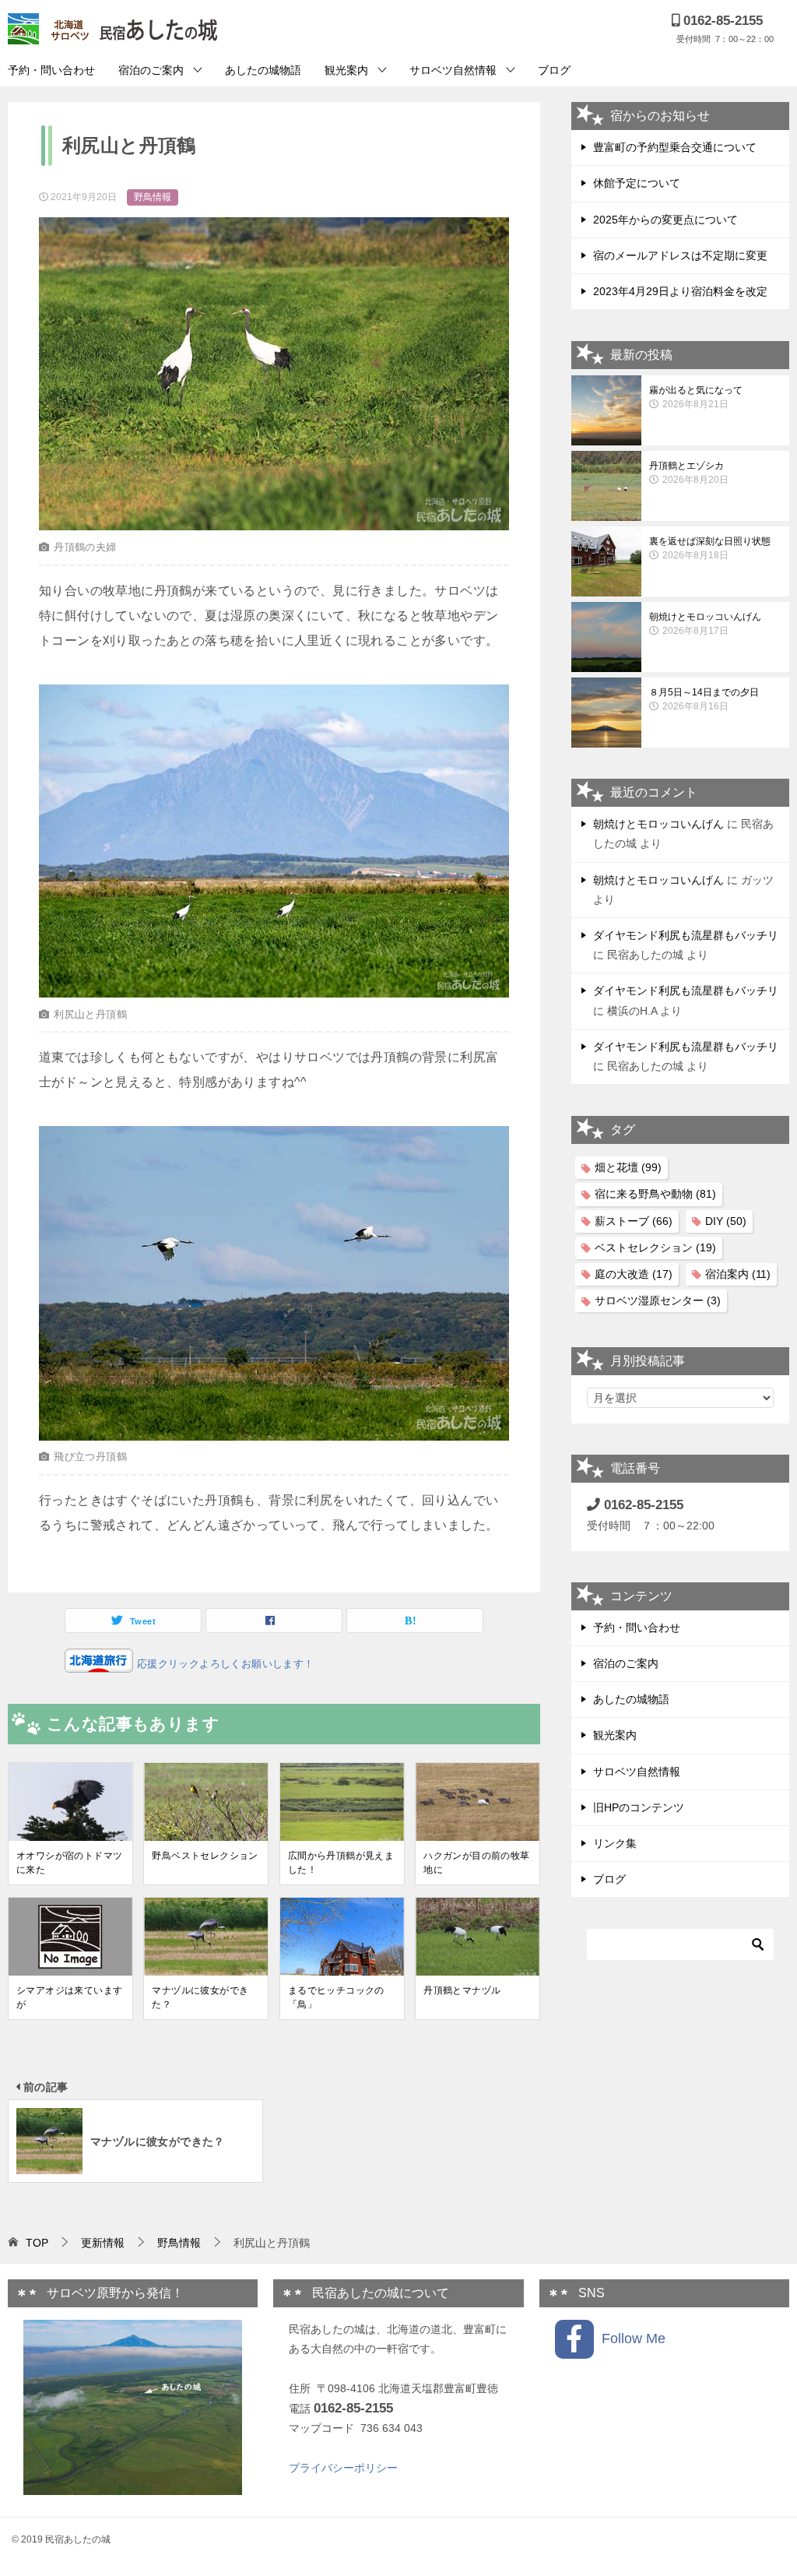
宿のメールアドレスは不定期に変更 (680, 255)
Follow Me (630, 2338)
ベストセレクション (655, 1248)
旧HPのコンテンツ (639, 1807)
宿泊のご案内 (151, 70)
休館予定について (637, 183)
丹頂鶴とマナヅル (462, 1990)
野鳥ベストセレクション (205, 1856)
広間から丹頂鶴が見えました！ (341, 1863)
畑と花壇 (628, 1167)
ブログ (554, 70)
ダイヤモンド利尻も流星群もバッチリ (686, 935)
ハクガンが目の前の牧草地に (476, 1863)
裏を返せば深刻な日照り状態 (710, 548)
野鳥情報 (153, 197)
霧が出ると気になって (696, 397)
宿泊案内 (738, 1274)
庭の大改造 (634, 1274)
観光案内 (346, 70)
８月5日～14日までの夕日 (704, 699)
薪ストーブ (634, 1221)
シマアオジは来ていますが (69, 1997)
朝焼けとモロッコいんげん (705, 624)
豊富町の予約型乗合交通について (675, 147)
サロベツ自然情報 (453, 70)
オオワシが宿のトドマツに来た (69, 1863)
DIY (726, 1221)
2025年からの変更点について (665, 220)
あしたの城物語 (263, 70)
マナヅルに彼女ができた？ (200, 1997)
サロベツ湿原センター (658, 1300)
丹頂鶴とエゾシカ (689, 473)
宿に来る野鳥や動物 (655, 1194)
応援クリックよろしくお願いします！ (223, 1664)
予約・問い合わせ (51, 70)
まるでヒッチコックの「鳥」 (336, 1997)
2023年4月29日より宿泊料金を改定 (680, 291)
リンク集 (615, 1843)
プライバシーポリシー (343, 2468)
